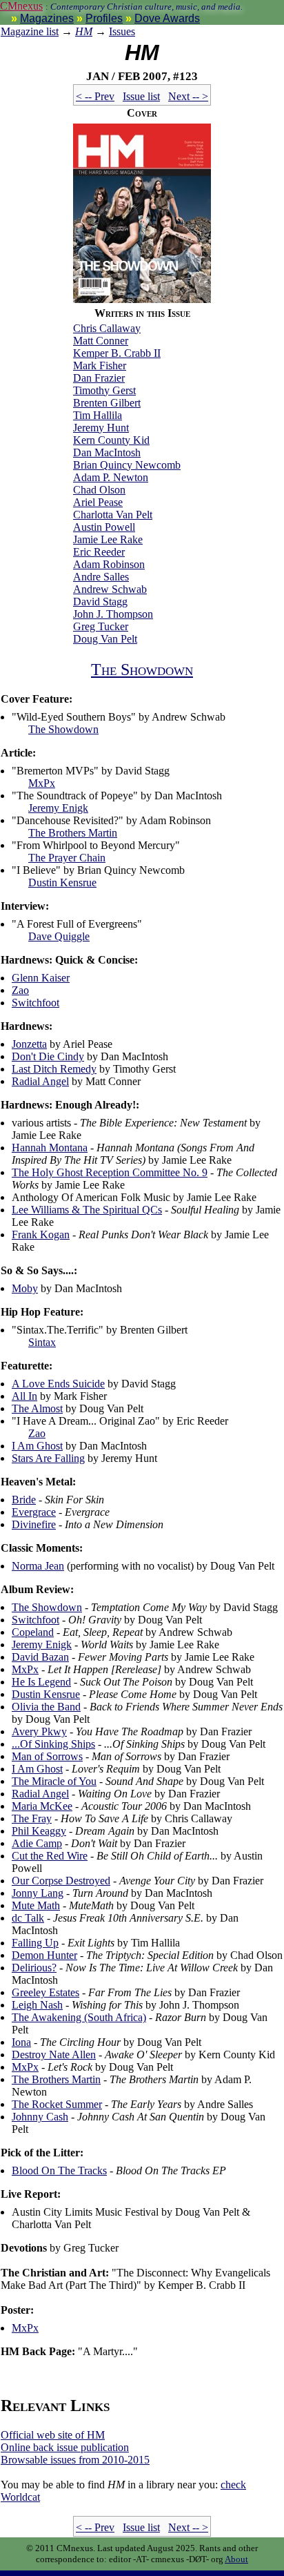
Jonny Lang (38, 1893)
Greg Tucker (101, 626)
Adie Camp (37, 1843)
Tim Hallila (98, 415)
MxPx (42, 783)
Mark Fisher (100, 365)
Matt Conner (101, 341)
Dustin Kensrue (62, 882)
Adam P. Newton (111, 477)
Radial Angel (40, 1081)
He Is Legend (41, 1682)
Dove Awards (167, 18)
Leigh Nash (37, 2005)
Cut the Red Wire (50, 1856)
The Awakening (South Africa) (79, 2017)
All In (24, 1396)
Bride (24, 1500)
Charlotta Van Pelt (113, 515)
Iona (21, 2042)
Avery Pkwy (39, 1731)
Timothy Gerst (104, 390)
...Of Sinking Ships (53, 1744)
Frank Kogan (41, 1235)
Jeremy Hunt (101, 428)
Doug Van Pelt (105, 639)
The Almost (37, 1408)
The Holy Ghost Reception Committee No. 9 (110, 1172)
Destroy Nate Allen (54, 2055)
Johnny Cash (40, 2117)
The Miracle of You (54, 1781)
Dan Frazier (99, 378)
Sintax (42, 1342)
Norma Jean (38, 1566)
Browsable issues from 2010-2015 (75, 2460)
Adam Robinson (109, 564)
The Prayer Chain (67, 858)
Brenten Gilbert (107, 403)
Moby (25, 1288)
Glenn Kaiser (41, 978)
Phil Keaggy (39, 1831)
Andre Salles (101, 577)
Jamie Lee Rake (108, 539)
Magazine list (30, 31)
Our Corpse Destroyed (61, 1881)
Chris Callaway (107, 328)
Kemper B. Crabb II (117, 353)
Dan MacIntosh (107, 452)
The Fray (32, 1818)
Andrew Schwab (110, 589)
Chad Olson (99, 490)
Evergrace (34, 1512)
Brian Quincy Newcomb (127, 465)
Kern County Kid (111, 440)
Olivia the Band (46, 1707)
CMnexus (21, 6)
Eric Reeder (99, 552)
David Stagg (100, 602)
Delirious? (34, 1968)
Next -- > (188, 96)
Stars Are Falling (48, 1458)
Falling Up (35, 1943)
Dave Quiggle (59, 936)
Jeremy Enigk (58, 808)
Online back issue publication (65, 2447)
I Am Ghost (37, 1446)
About (236, 2559)
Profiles (104, 18)
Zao (20, 990)
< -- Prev (95, 96)
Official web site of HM (53, 2435)
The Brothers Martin (73, 833)
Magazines (47, 18)
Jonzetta (29, 1044)
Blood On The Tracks (59, 2170)
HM (84, 31)
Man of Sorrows (47, 1756)
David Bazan (40, 1657)
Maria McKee (42, 1806)
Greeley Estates (45, 1992)
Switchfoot (35, 1003)
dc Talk (28, 1918)
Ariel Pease (98, 502)
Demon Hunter (44, 1955)
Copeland (33, 1632)
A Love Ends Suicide (58, 1384)
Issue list (141, 96)
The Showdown (142, 670)
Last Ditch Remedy (54, 1069)
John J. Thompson (113, 614)
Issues (122, 31)
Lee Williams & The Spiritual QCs (87, 1210)
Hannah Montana (50, 1148)
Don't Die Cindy (48, 1056)
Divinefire (34, 1524)
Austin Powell (104, 527)
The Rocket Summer (57, 2104)
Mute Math (36, 1905)
